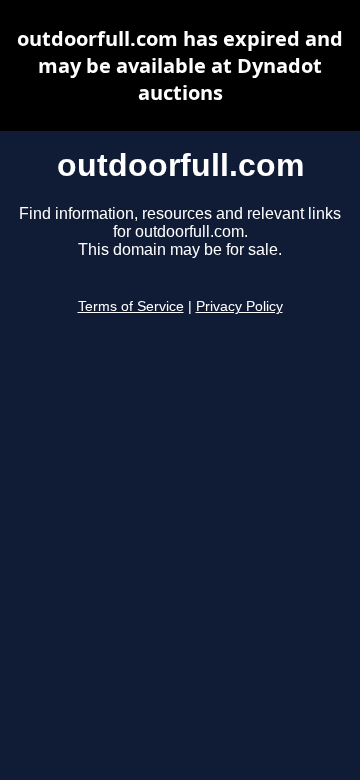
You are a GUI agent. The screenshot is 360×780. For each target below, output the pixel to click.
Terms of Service (131, 306)
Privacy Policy (239, 306)
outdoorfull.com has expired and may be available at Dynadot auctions (180, 65)
